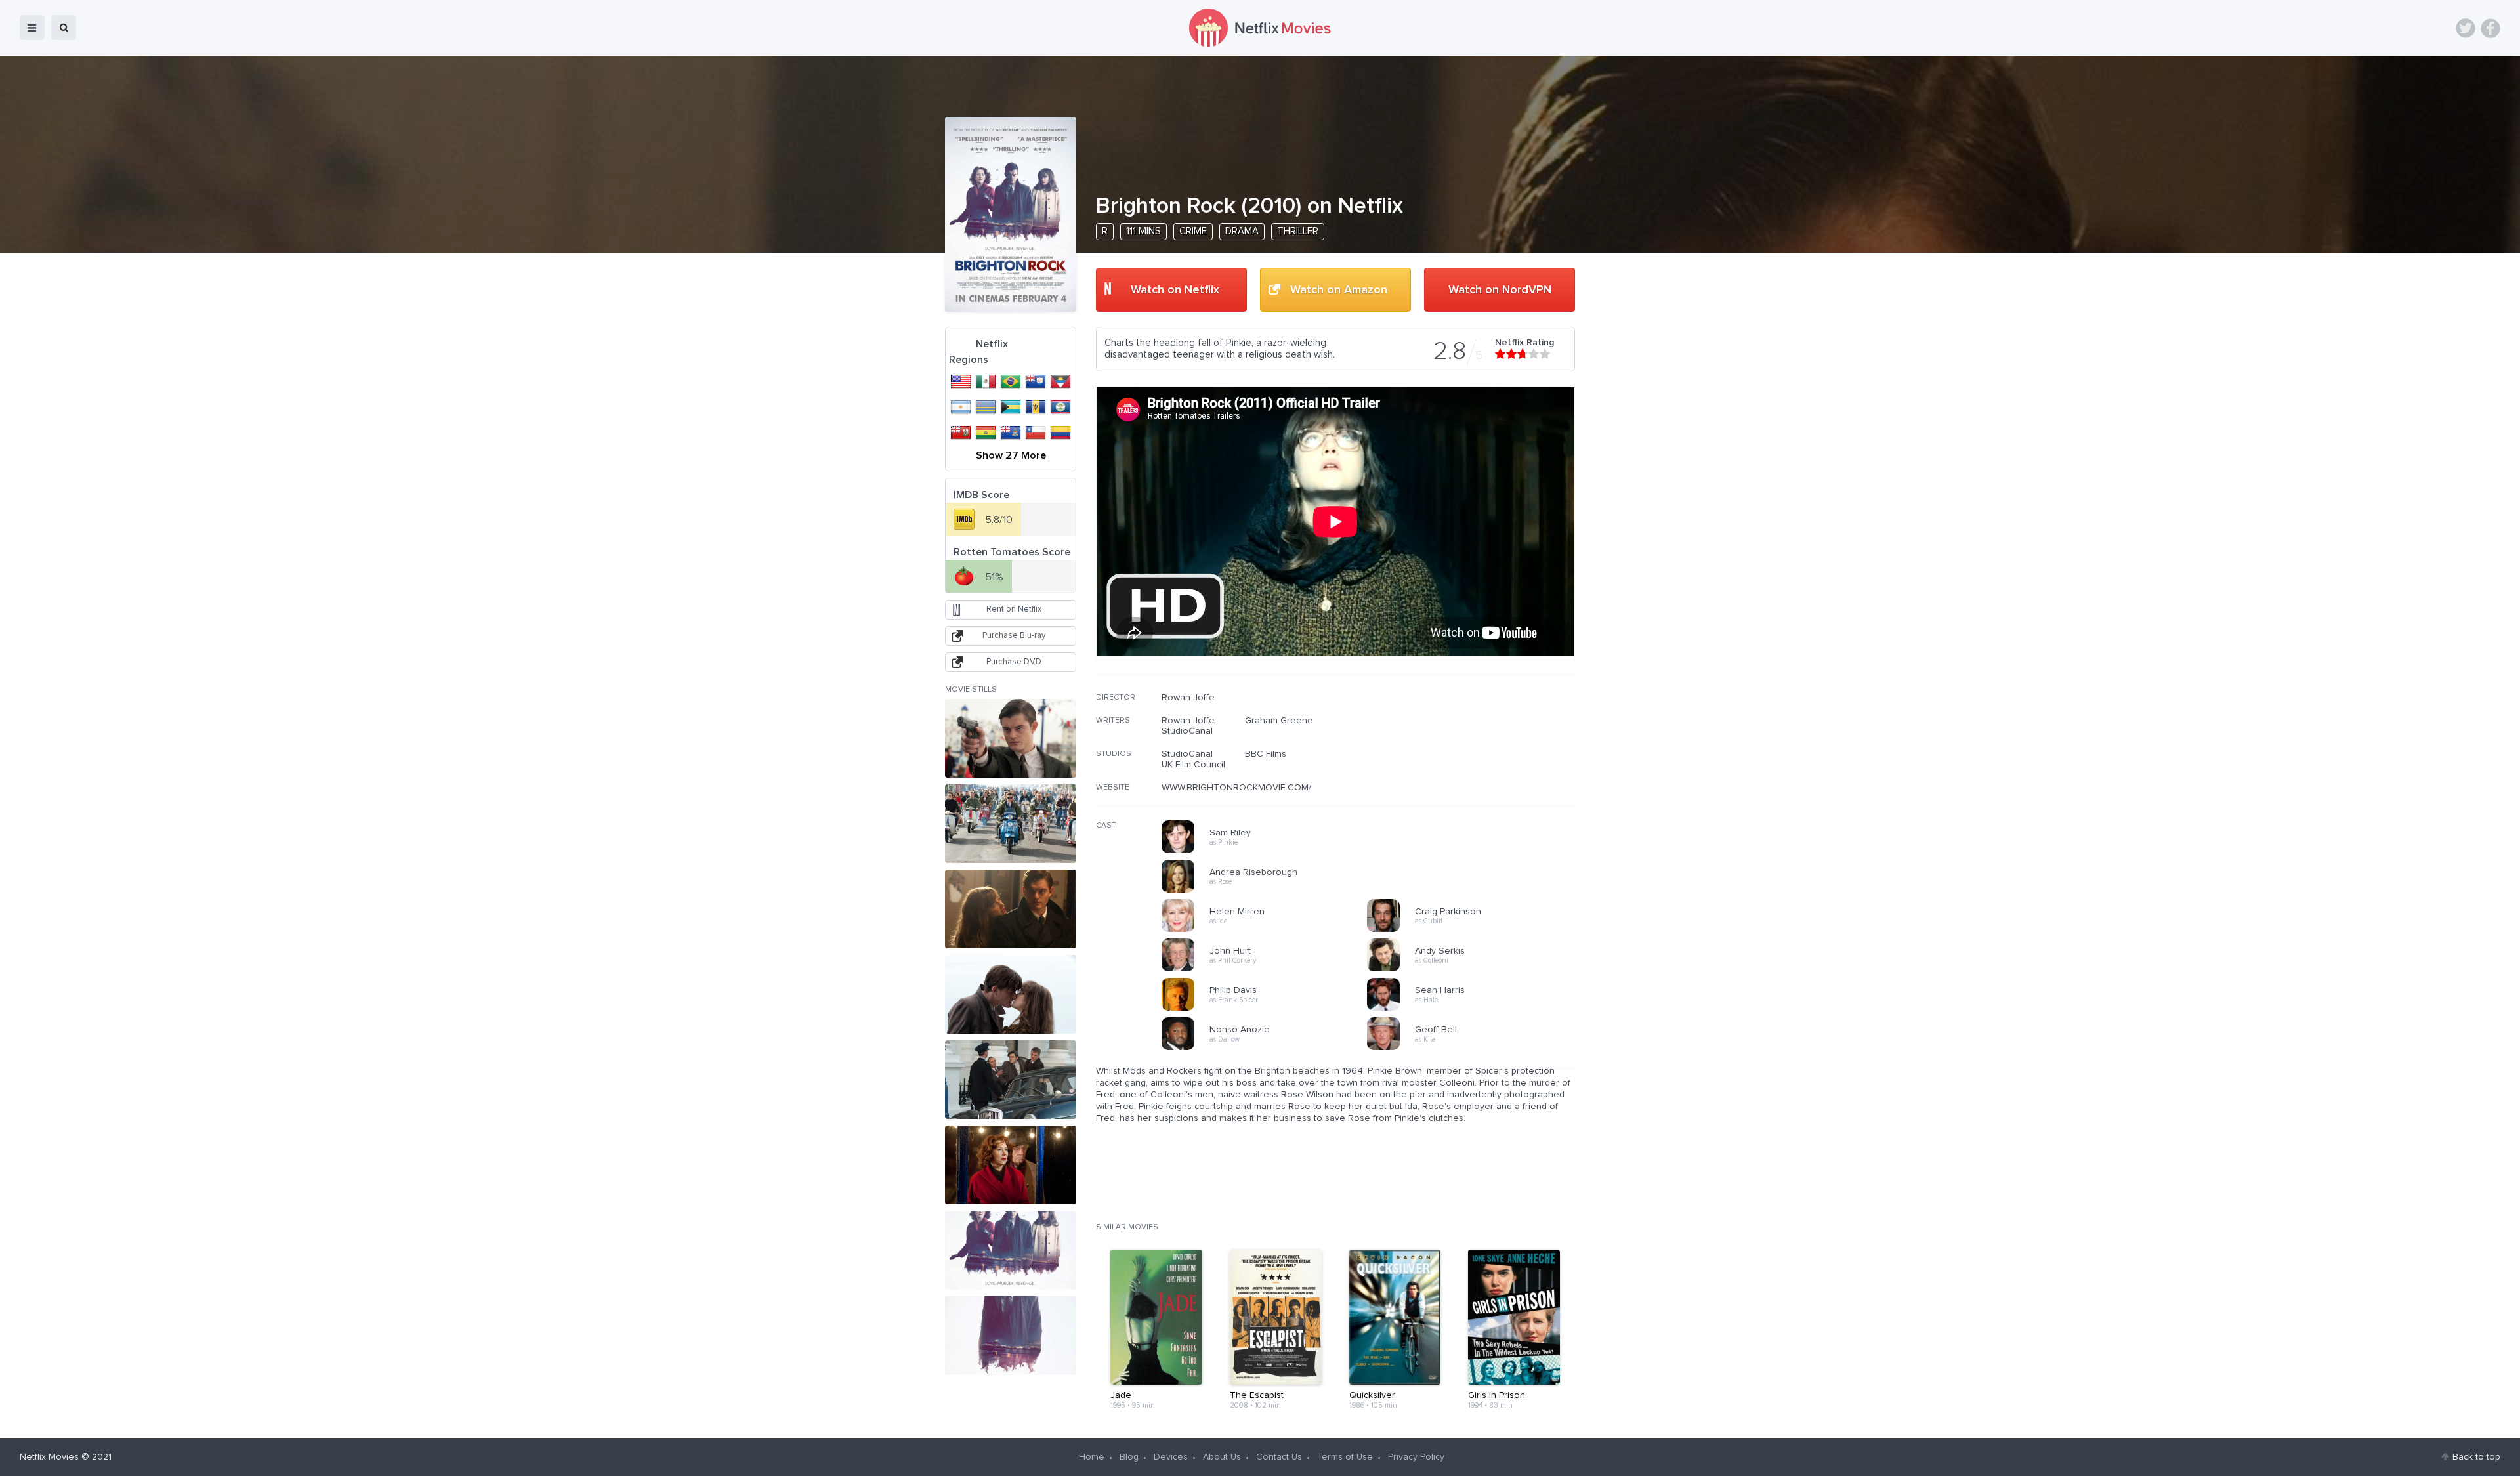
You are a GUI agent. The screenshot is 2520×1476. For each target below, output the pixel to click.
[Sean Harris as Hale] (1474, 1009)
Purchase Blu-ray (1014, 636)
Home (1092, 1457)
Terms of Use (1345, 1457)
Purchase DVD (1014, 662)
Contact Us (1279, 1457)
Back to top (2476, 1457)
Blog (1129, 1457)
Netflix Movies (49, 1457)
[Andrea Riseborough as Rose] (1269, 891)
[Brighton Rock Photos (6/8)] (1011, 1165)
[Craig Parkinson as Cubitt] (1474, 930)
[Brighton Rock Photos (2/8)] (1011, 824)
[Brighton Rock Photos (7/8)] (1011, 1250)
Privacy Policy (1416, 1457)
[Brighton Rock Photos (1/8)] (1011, 738)
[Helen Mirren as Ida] (1269, 930)
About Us (1222, 1457)
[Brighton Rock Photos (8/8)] (1011, 1336)
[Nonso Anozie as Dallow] (1269, 1048)
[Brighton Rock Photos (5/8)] (1011, 1080)
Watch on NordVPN (1500, 290)
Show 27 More (1011, 455)
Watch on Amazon (1339, 290)
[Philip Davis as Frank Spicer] (1269, 1009)
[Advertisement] (1477, 776)
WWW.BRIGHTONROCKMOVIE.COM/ (1236, 788)
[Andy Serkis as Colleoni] (1474, 969)
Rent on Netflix (1014, 609)
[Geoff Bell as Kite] (1474, 1048)
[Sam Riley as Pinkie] (1269, 851)
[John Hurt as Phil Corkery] (1269, 969)
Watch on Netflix (1175, 290)
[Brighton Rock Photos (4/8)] (1011, 994)
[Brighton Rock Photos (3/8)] (1011, 909)
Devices (1171, 1457)
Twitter (2466, 28)
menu (32, 28)
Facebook (2490, 28)
